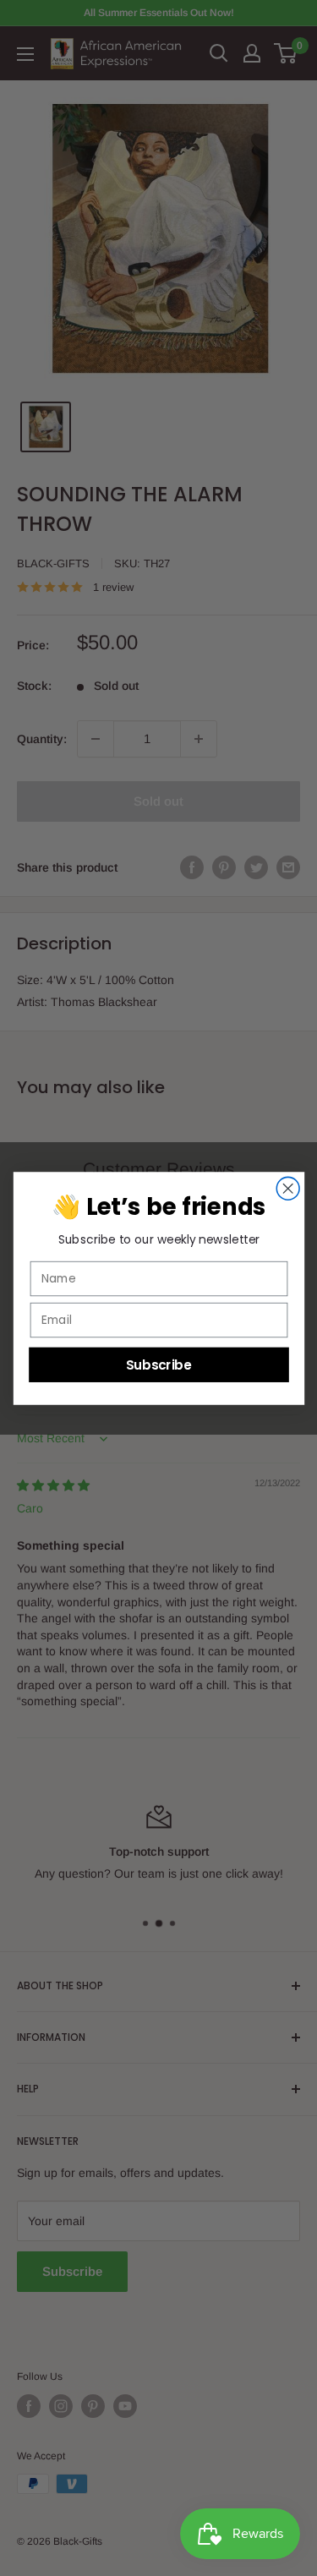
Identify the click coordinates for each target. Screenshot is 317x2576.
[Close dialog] (288, 1188)
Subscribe (158, 1364)
